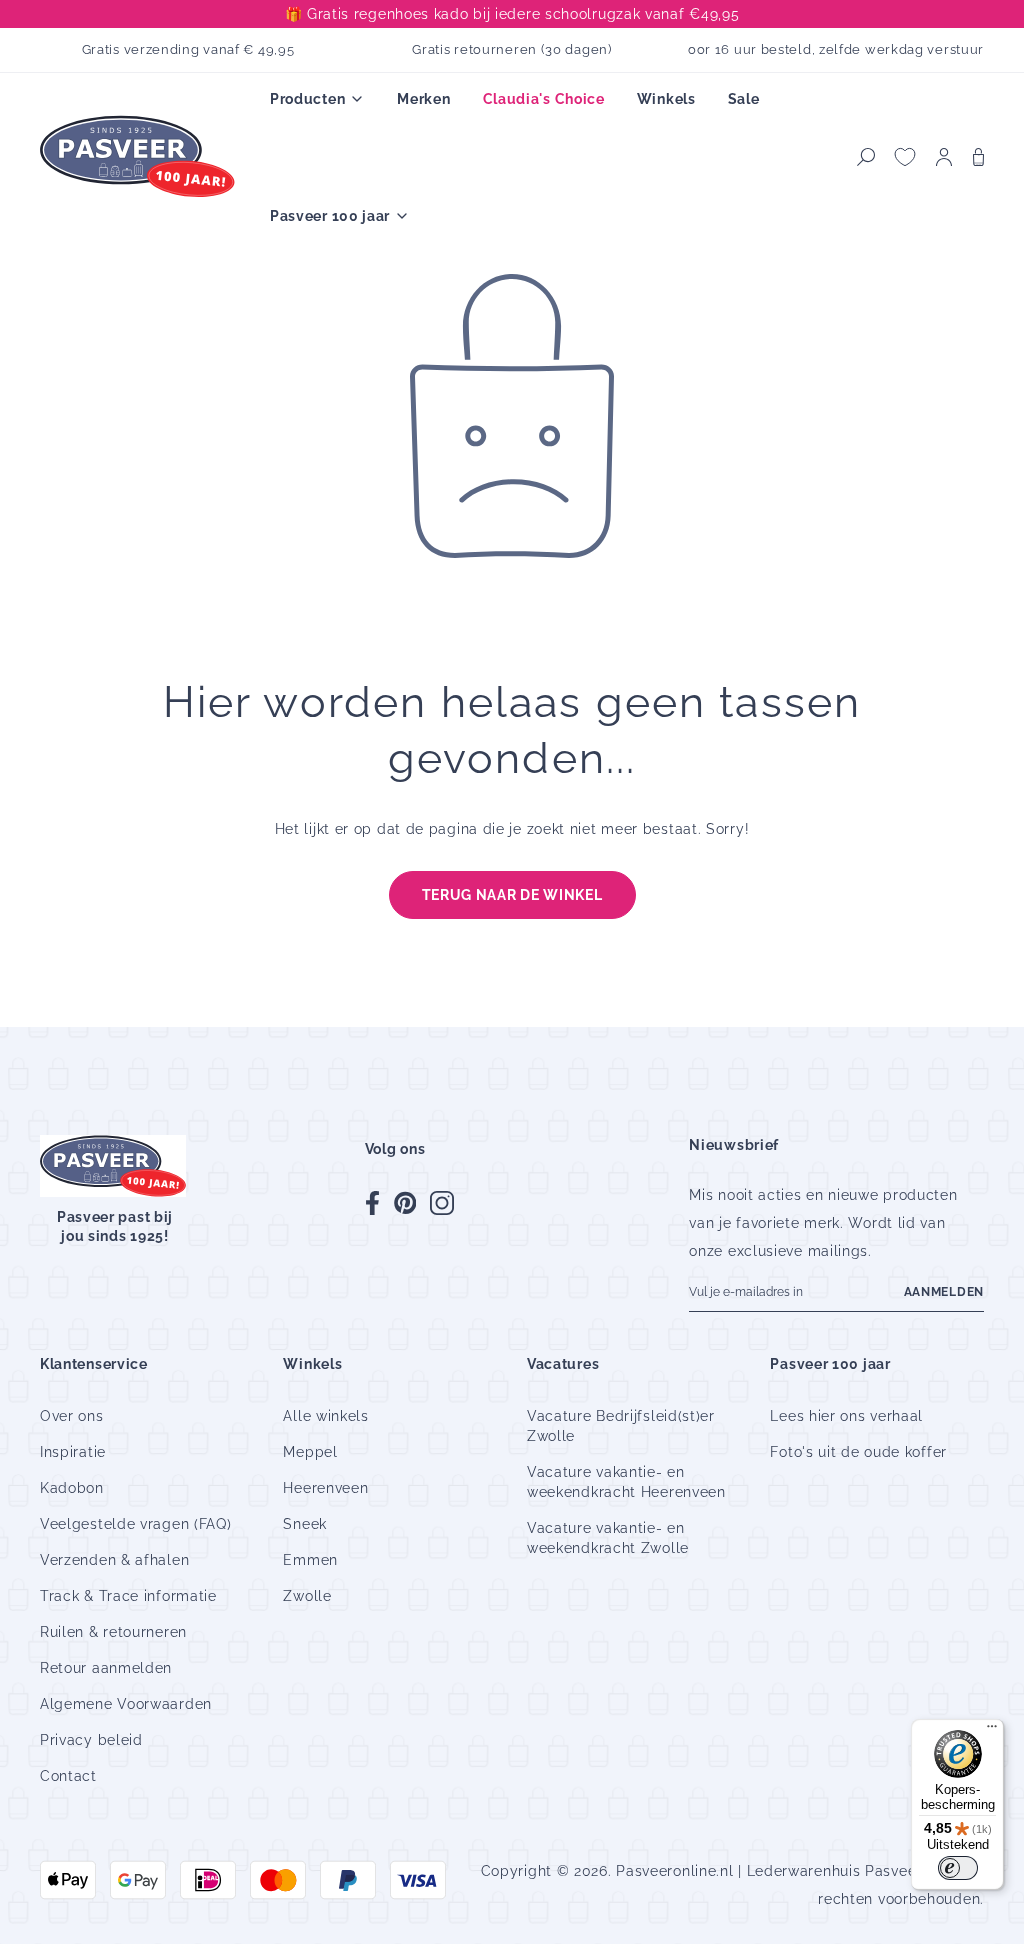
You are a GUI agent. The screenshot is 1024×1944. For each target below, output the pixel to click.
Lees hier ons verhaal (846, 1416)
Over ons (72, 1416)
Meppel (310, 1452)
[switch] (958, 1868)
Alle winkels (325, 1416)
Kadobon (72, 1488)
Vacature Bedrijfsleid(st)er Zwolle (621, 1426)
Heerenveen (325, 1488)
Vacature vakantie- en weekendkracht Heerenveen (626, 1482)
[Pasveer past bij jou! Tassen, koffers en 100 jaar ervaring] (140, 157)
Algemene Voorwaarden (126, 1704)
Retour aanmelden (106, 1668)
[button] (866, 157)
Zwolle (307, 1596)
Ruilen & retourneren (113, 1632)
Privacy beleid (91, 1740)
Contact (68, 1776)
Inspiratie (73, 1452)
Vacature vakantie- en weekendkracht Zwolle (608, 1538)
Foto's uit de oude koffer (858, 1452)
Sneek (305, 1524)
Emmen (310, 1560)
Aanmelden (944, 1292)
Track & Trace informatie (128, 1596)
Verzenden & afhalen (114, 1560)
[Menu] (992, 1731)
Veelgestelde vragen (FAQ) (136, 1524)
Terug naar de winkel (512, 895)
